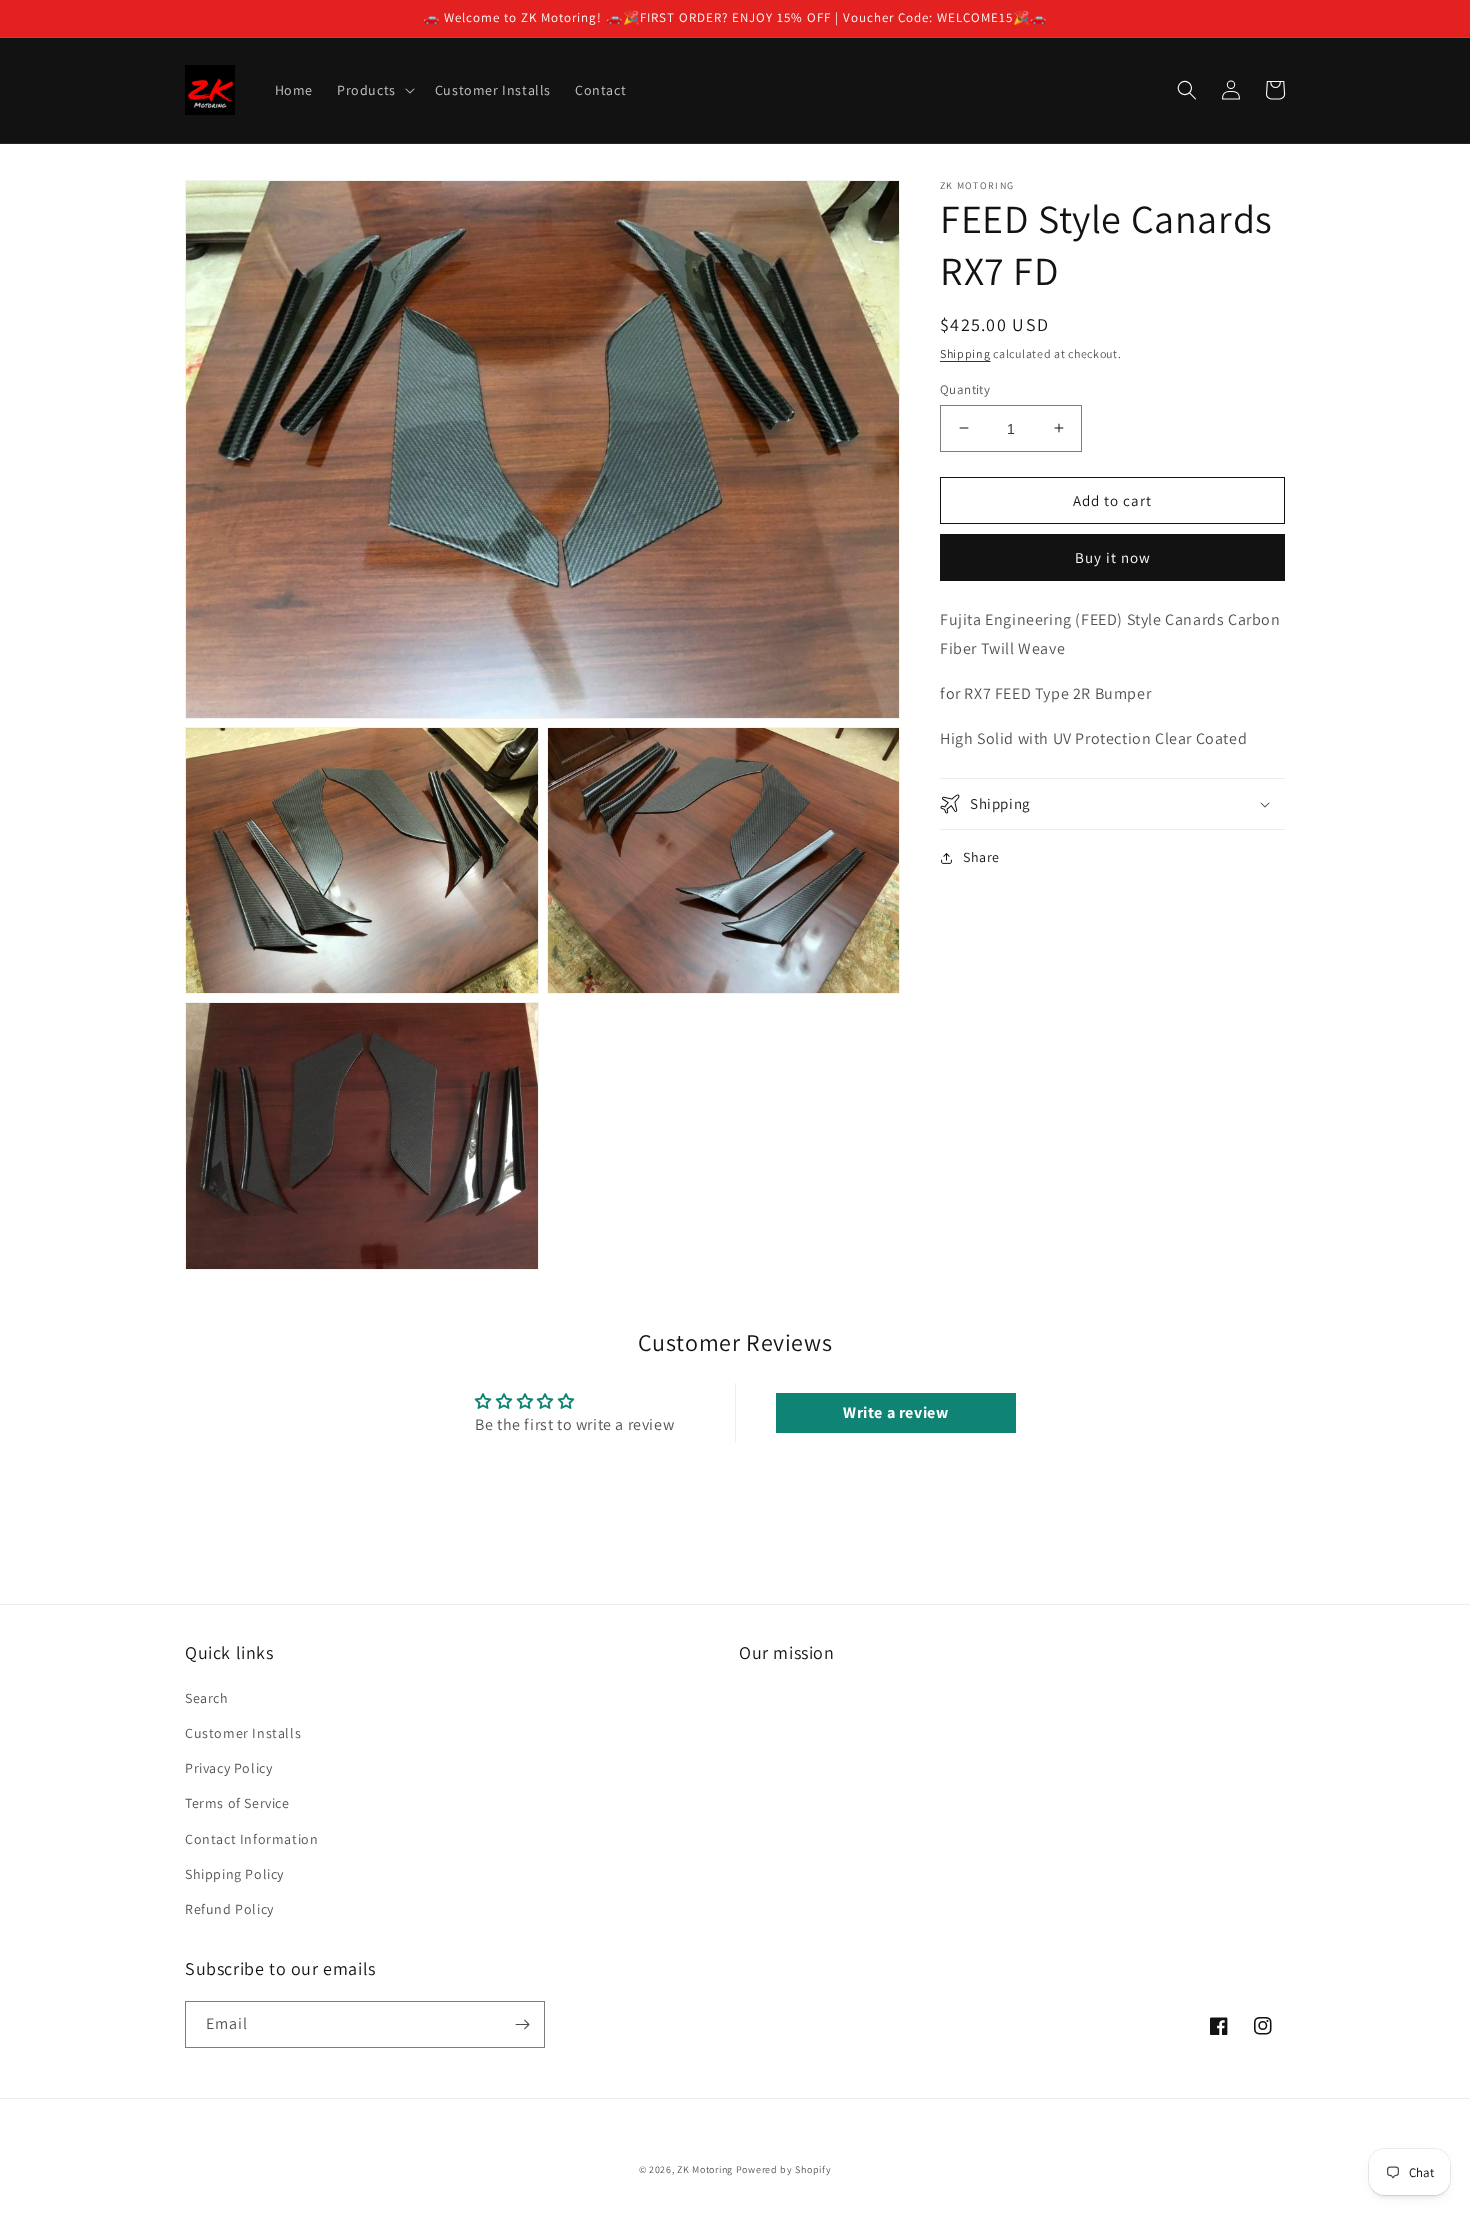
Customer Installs (243, 1733)
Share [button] (981, 857)
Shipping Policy (234, 1874)
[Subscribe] (522, 2024)
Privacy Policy (228, 1768)
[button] (374, 90)
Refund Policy (229, 1909)
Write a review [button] (895, 1412)
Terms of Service (237, 1803)
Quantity (965, 388)
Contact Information (251, 1839)
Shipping (965, 353)
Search (207, 1698)
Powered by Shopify (784, 2169)
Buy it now (1113, 557)
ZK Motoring (705, 2169)
